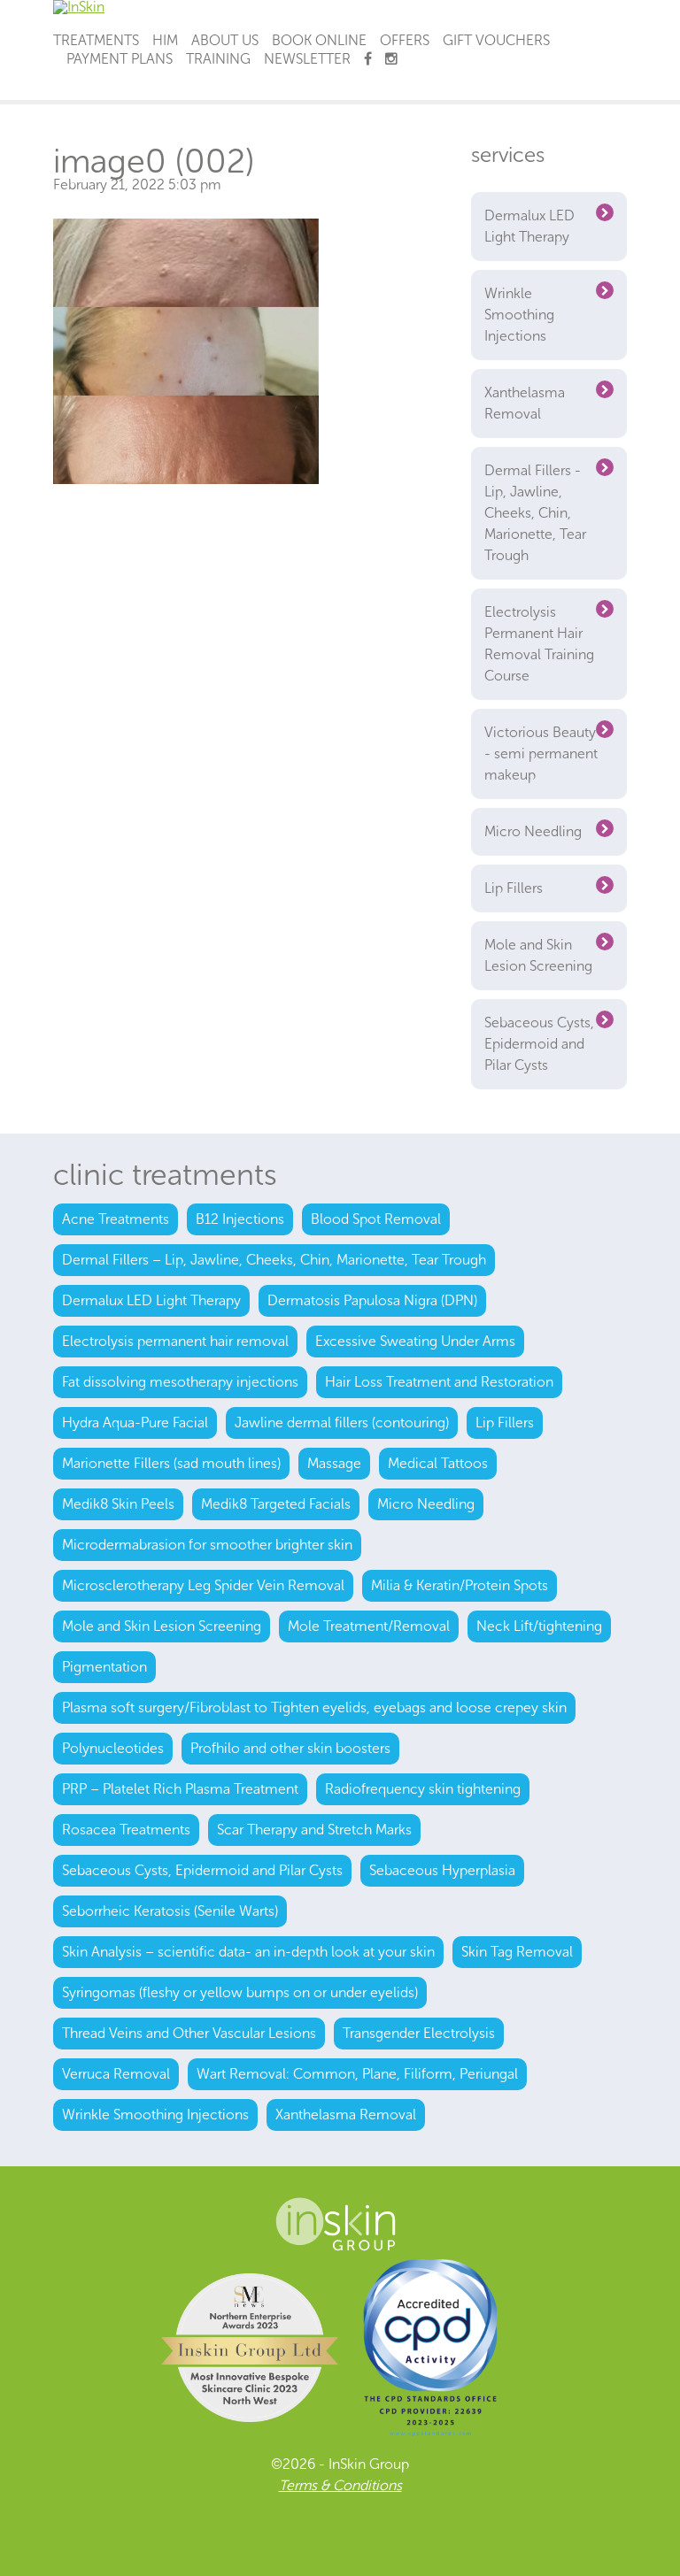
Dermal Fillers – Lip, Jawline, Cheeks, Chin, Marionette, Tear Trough (274, 1260)
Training (218, 59)
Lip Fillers (514, 888)
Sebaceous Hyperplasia (442, 1870)
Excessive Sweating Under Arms (415, 1341)
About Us (225, 40)
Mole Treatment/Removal (369, 1626)
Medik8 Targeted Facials (276, 1504)
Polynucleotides (113, 1748)
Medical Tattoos (438, 1463)
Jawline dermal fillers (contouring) (342, 1423)
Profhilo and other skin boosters (290, 1748)
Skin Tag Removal (517, 1952)
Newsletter (307, 59)
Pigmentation (104, 1667)
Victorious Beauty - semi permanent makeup (541, 754)
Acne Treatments (116, 1219)
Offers (405, 40)
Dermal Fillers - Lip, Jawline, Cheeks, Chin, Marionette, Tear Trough (535, 513)
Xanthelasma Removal (525, 403)
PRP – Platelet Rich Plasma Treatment (180, 1789)
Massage (334, 1463)
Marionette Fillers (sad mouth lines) (171, 1463)
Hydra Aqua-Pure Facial (135, 1423)
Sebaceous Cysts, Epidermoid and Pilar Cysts (539, 1044)
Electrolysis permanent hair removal (175, 1341)
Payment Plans (120, 59)
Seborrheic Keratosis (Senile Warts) (170, 1911)
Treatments (96, 40)
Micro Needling (533, 831)
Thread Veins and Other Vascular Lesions (189, 2033)
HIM (165, 40)
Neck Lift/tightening (539, 1626)
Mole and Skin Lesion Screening (538, 955)
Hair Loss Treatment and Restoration (439, 1382)
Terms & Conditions (340, 2485)
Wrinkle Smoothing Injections (519, 315)
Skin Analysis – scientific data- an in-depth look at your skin (248, 1952)
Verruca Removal (116, 2074)
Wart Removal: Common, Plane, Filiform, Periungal (357, 2074)
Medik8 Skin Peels (118, 1504)
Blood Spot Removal (376, 1219)
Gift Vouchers (496, 40)
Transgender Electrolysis (419, 2033)
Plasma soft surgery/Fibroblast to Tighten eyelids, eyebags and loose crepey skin (314, 1707)
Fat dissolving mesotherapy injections (180, 1382)
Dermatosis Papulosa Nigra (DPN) (372, 1300)
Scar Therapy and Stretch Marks (314, 1830)
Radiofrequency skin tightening (423, 1789)
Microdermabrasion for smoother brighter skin (207, 1545)
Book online (319, 40)
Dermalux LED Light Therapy (529, 226)
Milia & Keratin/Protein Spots (460, 1585)
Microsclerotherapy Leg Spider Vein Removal (203, 1585)
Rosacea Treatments (126, 1830)
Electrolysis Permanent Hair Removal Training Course (539, 644)
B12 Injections (240, 1219)
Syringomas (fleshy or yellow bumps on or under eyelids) (240, 1992)
